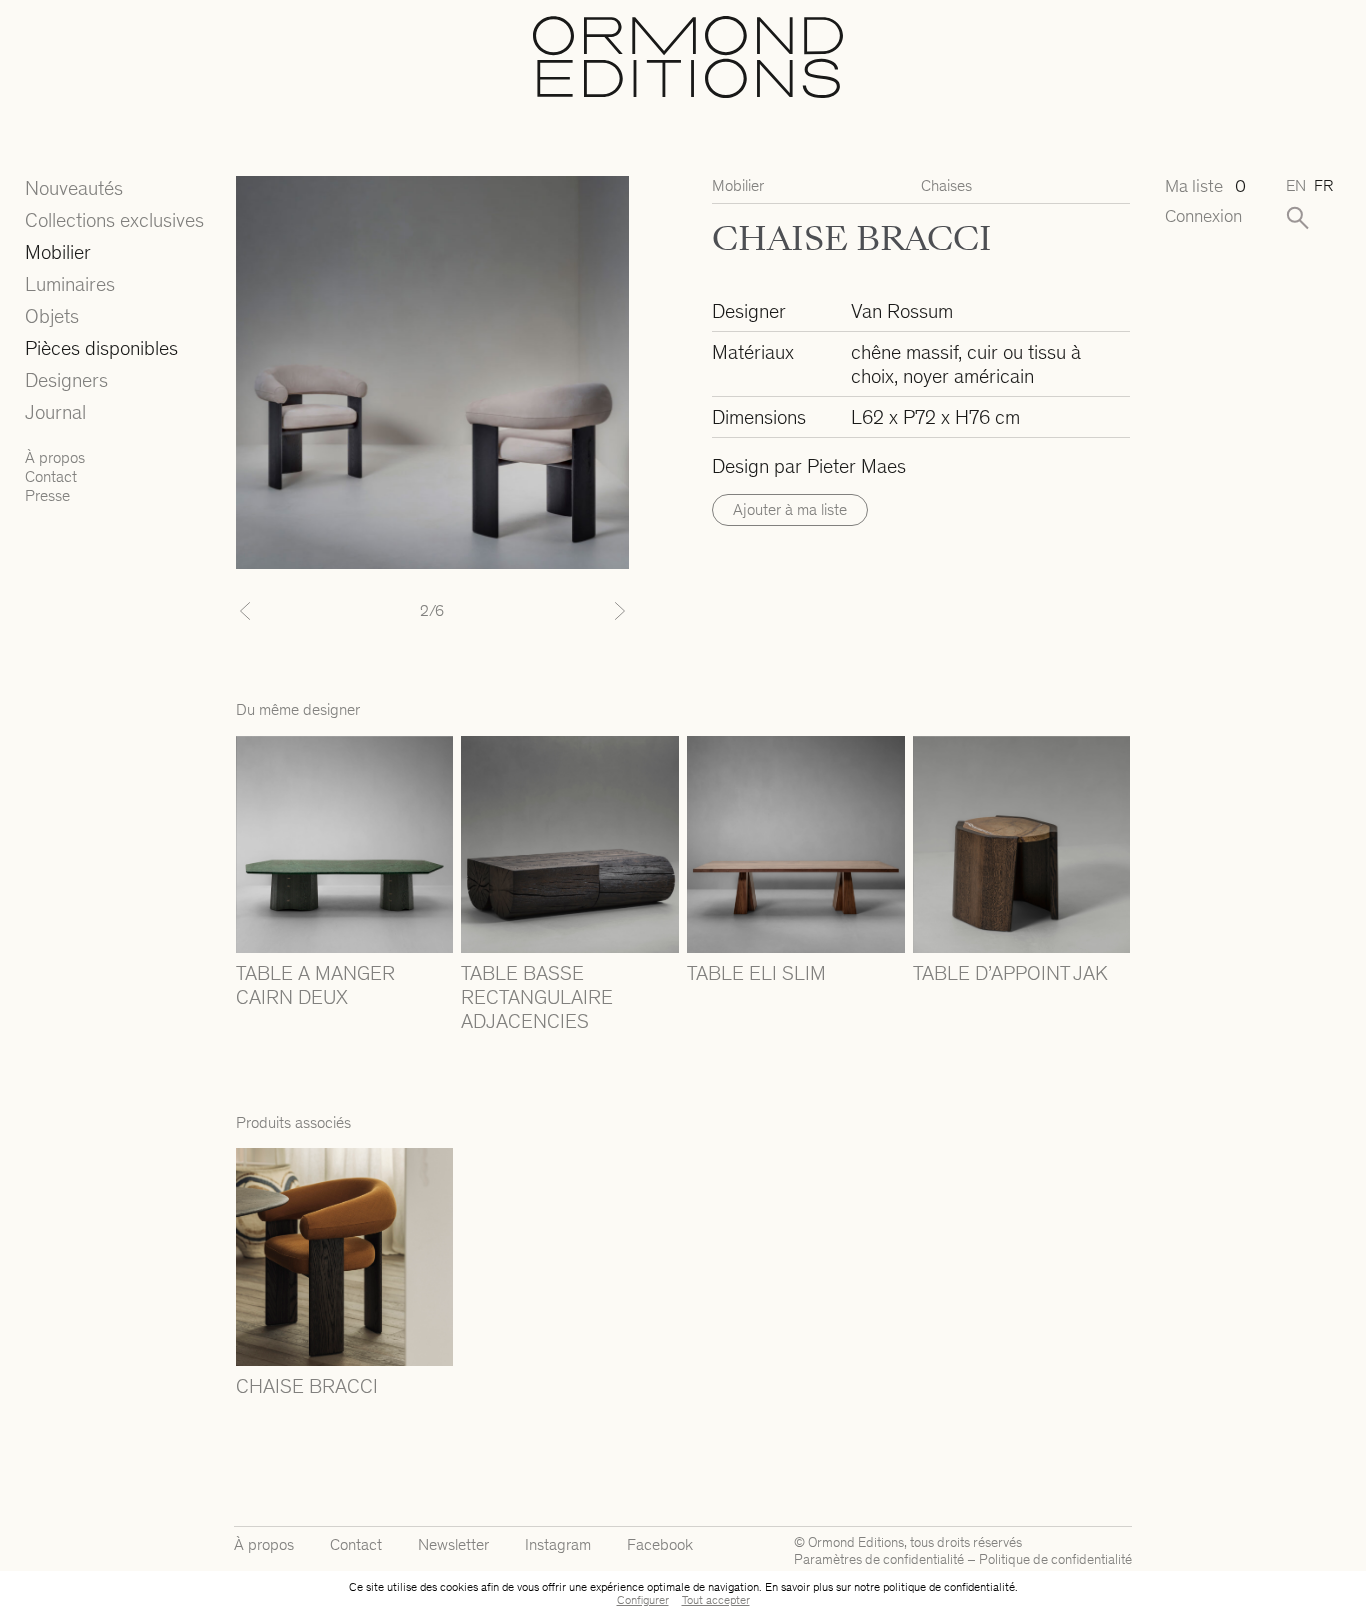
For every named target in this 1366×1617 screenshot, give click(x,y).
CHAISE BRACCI (307, 1386)
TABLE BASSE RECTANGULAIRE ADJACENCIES (537, 997)
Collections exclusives (114, 220)
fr (1323, 185)
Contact (51, 476)
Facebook (660, 1544)
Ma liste (1205, 186)
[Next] (599, 611)
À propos (55, 457)
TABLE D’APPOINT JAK (1010, 973)
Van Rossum (902, 311)
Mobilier (58, 252)
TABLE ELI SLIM (756, 973)
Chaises (946, 185)
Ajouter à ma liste (790, 509)
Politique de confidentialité (1055, 1559)
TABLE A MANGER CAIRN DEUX (315, 985)
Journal (55, 412)
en (1296, 185)
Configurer (643, 1600)
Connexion (1203, 216)
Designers (66, 380)
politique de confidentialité (949, 1587)
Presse (47, 495)
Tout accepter (716, 1600)
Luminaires (70, 284)
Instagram (558, 1544)
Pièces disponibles (101, 348)
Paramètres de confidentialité (879, 1559)
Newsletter (453, 1544)
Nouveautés (74, 188)
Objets (52, 316)
